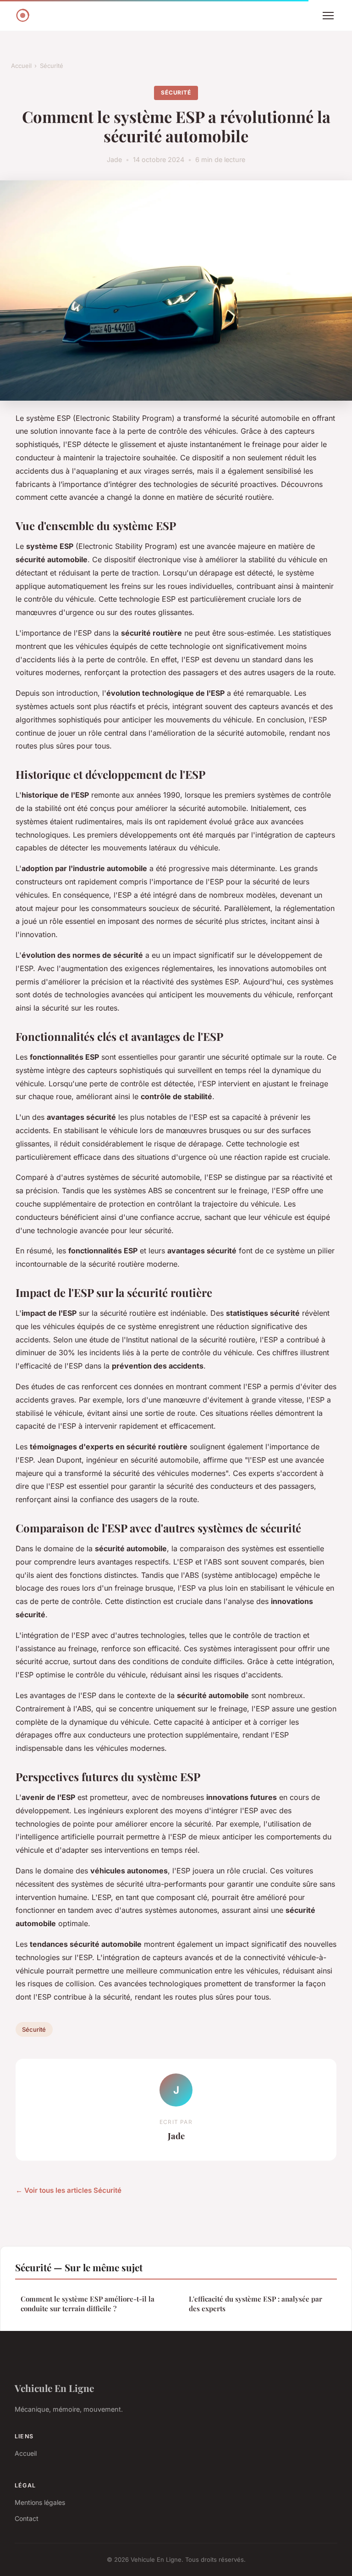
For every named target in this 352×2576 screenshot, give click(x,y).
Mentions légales (40, 2502)
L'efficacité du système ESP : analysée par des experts (256, 2304)
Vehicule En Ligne (54, 2388)
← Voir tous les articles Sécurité (69, 2190)
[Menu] (328, 16)
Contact (27, 2518)
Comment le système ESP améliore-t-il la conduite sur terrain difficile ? (88, 2304)
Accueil (21, 66)
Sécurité (52, 66)
